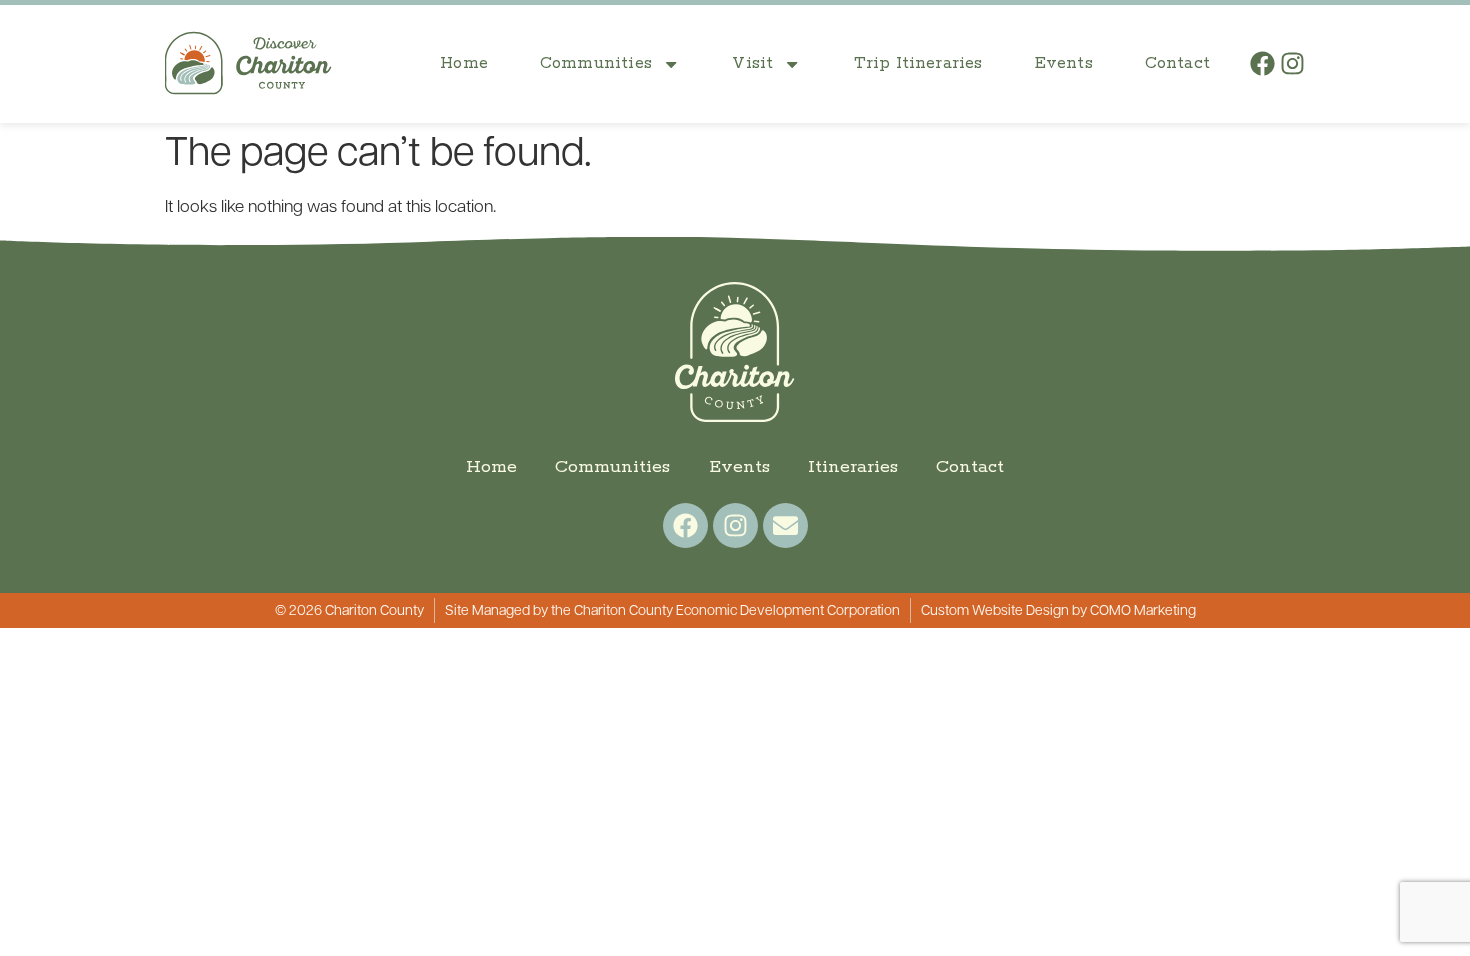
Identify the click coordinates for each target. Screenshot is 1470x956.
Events (1064, 63)
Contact (1177, 63)
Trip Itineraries (918, 63)
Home (464, 63)
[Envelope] (785, 525)
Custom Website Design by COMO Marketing (1058, 611)
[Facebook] (1262, 63)
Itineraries (853, 467)
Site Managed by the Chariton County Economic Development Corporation (672, 611)
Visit (752, 63)
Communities (596, 63)
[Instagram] (1292, 63)
